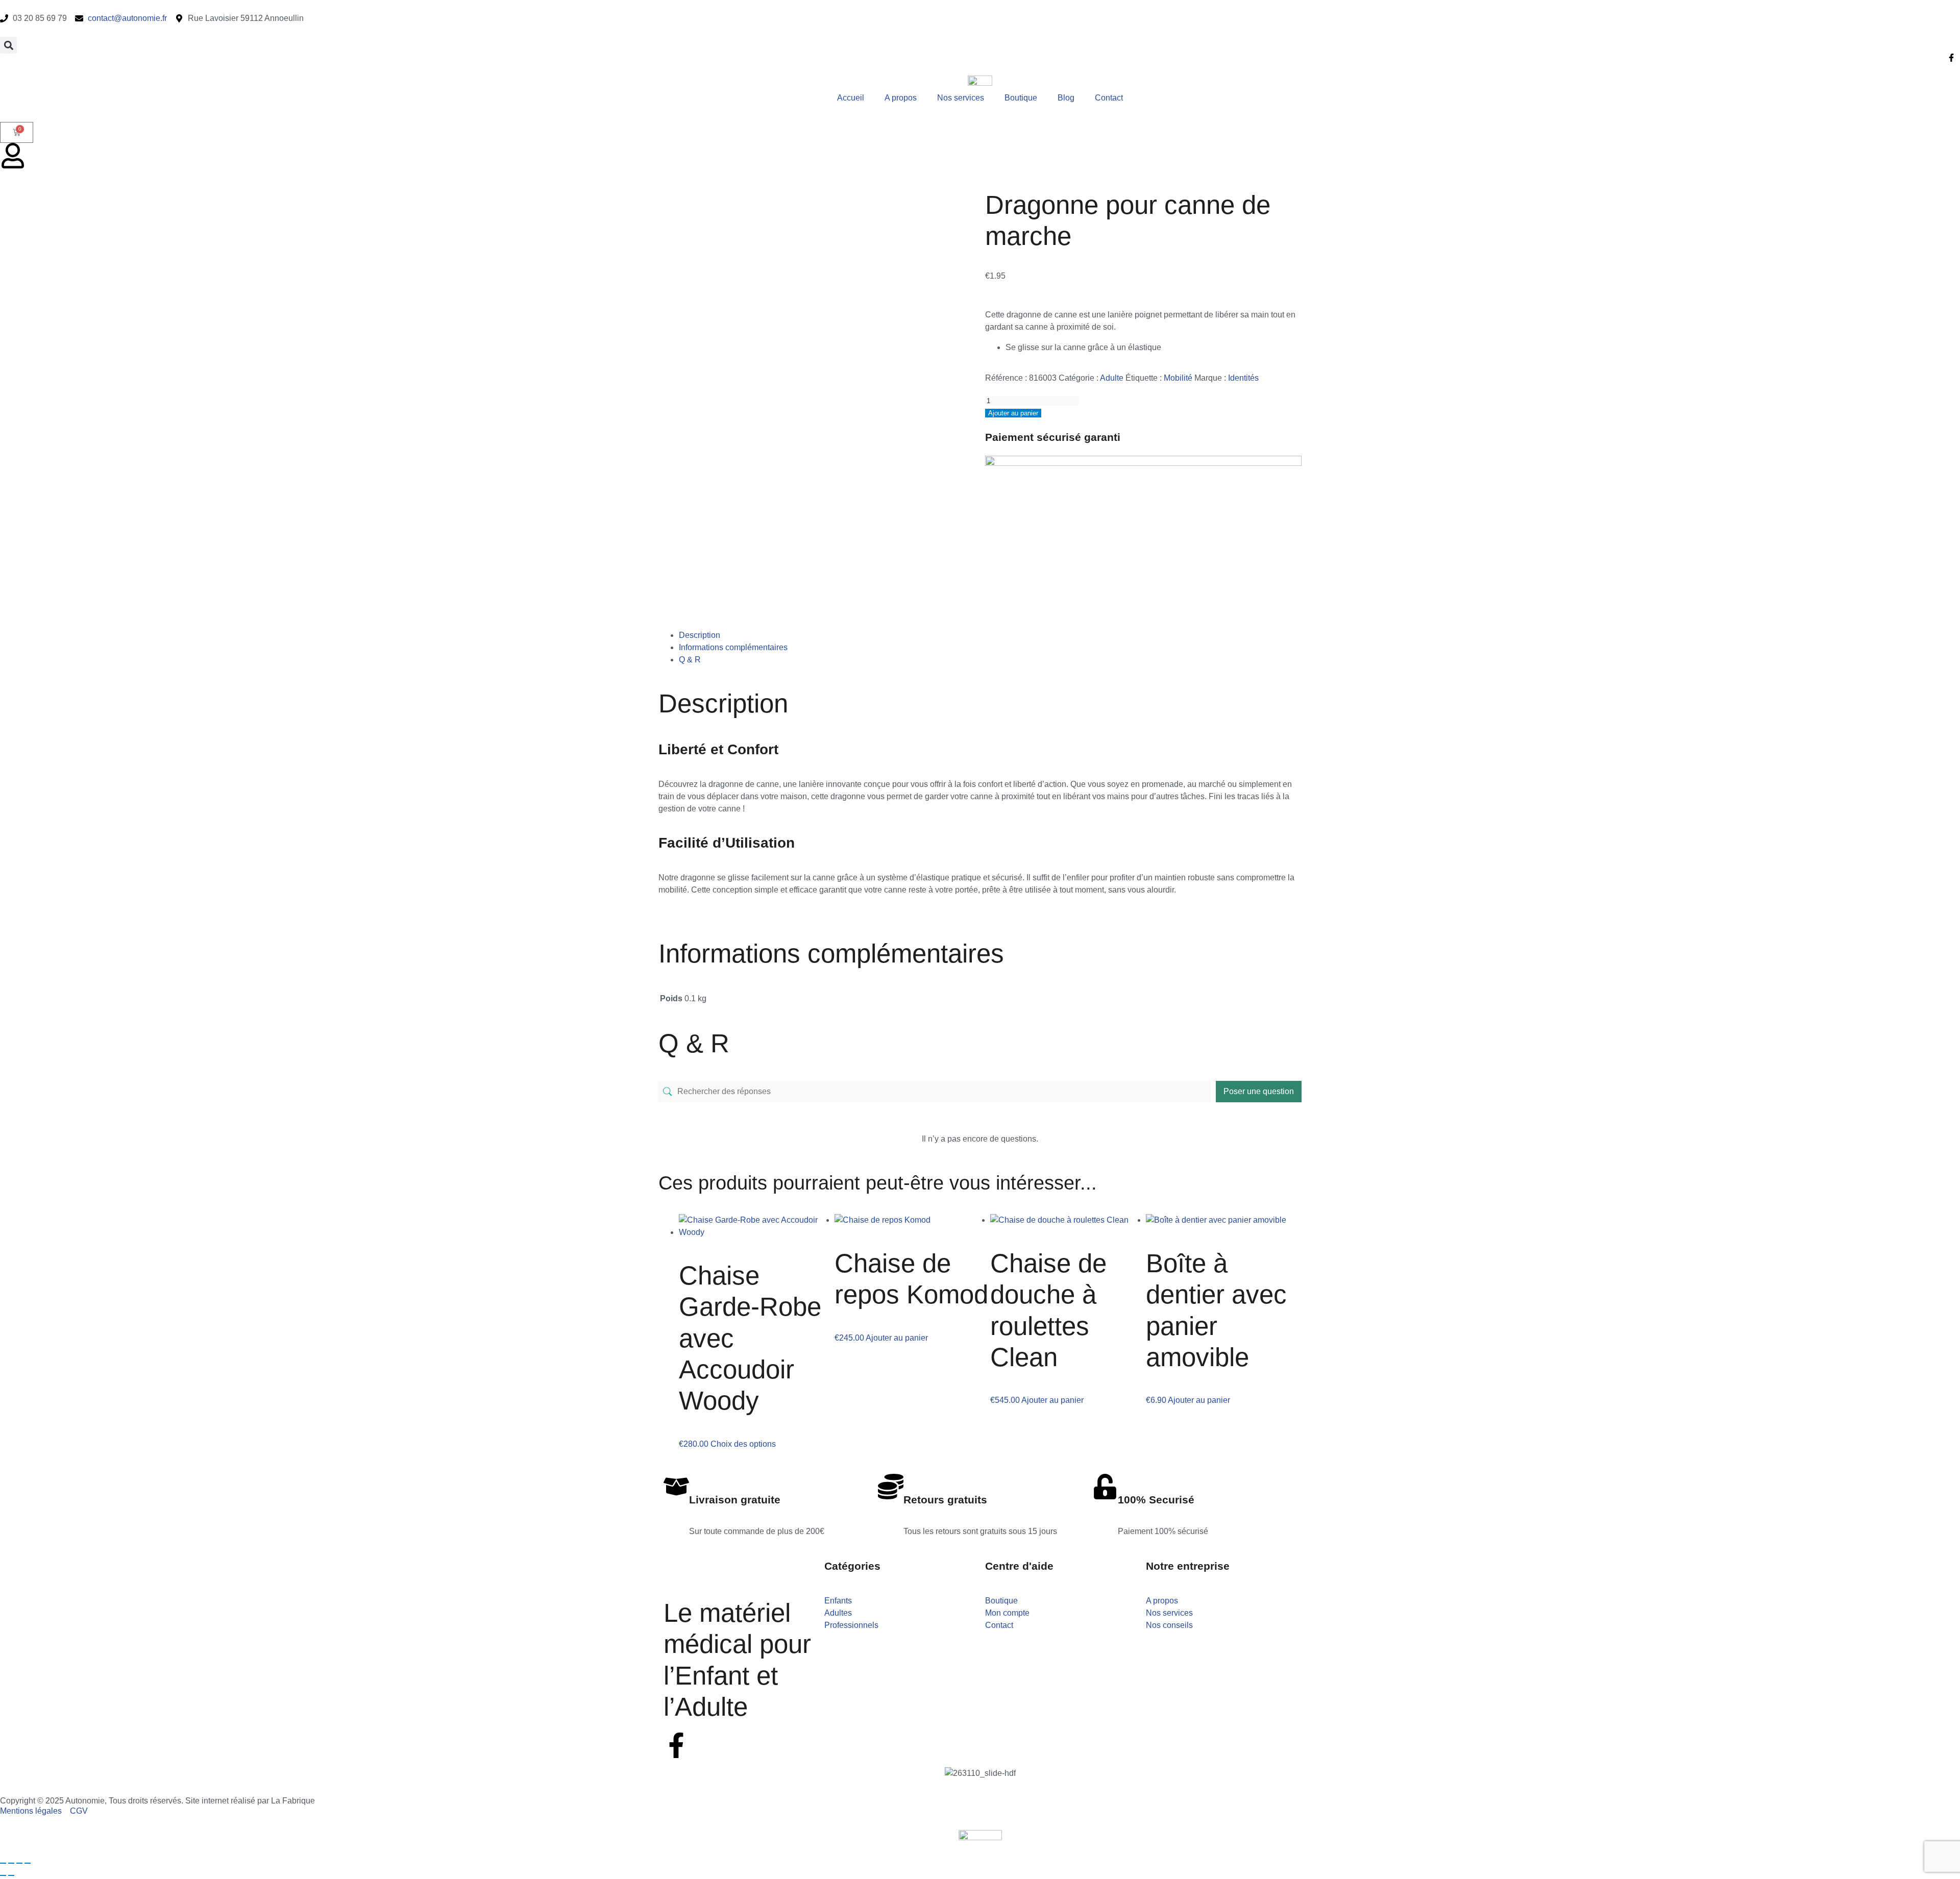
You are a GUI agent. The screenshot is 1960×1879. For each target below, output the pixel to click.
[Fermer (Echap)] (28, 1863)
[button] (8, 45)
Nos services (961, 98)
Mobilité (1178, 378)
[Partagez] (19, 1863)
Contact (1109, 98)
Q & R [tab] (690, 660)
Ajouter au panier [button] (897, 1338)
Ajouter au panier (1013, 413)
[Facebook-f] (676, 1745)
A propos (901, 98)
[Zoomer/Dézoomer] (3, 1863)
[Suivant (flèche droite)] (11, 1875)
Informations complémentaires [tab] (733, 647)
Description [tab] (700, 635)
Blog (1066, 98)
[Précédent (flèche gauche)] (3, 1875)
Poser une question (1259, 1091)
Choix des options (743, 1444)
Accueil (851, 98)
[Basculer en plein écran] (11, 1863)
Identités (1243, 378)
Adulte (1112, 378)
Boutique (1021, 98)
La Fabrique (293, 1801)
